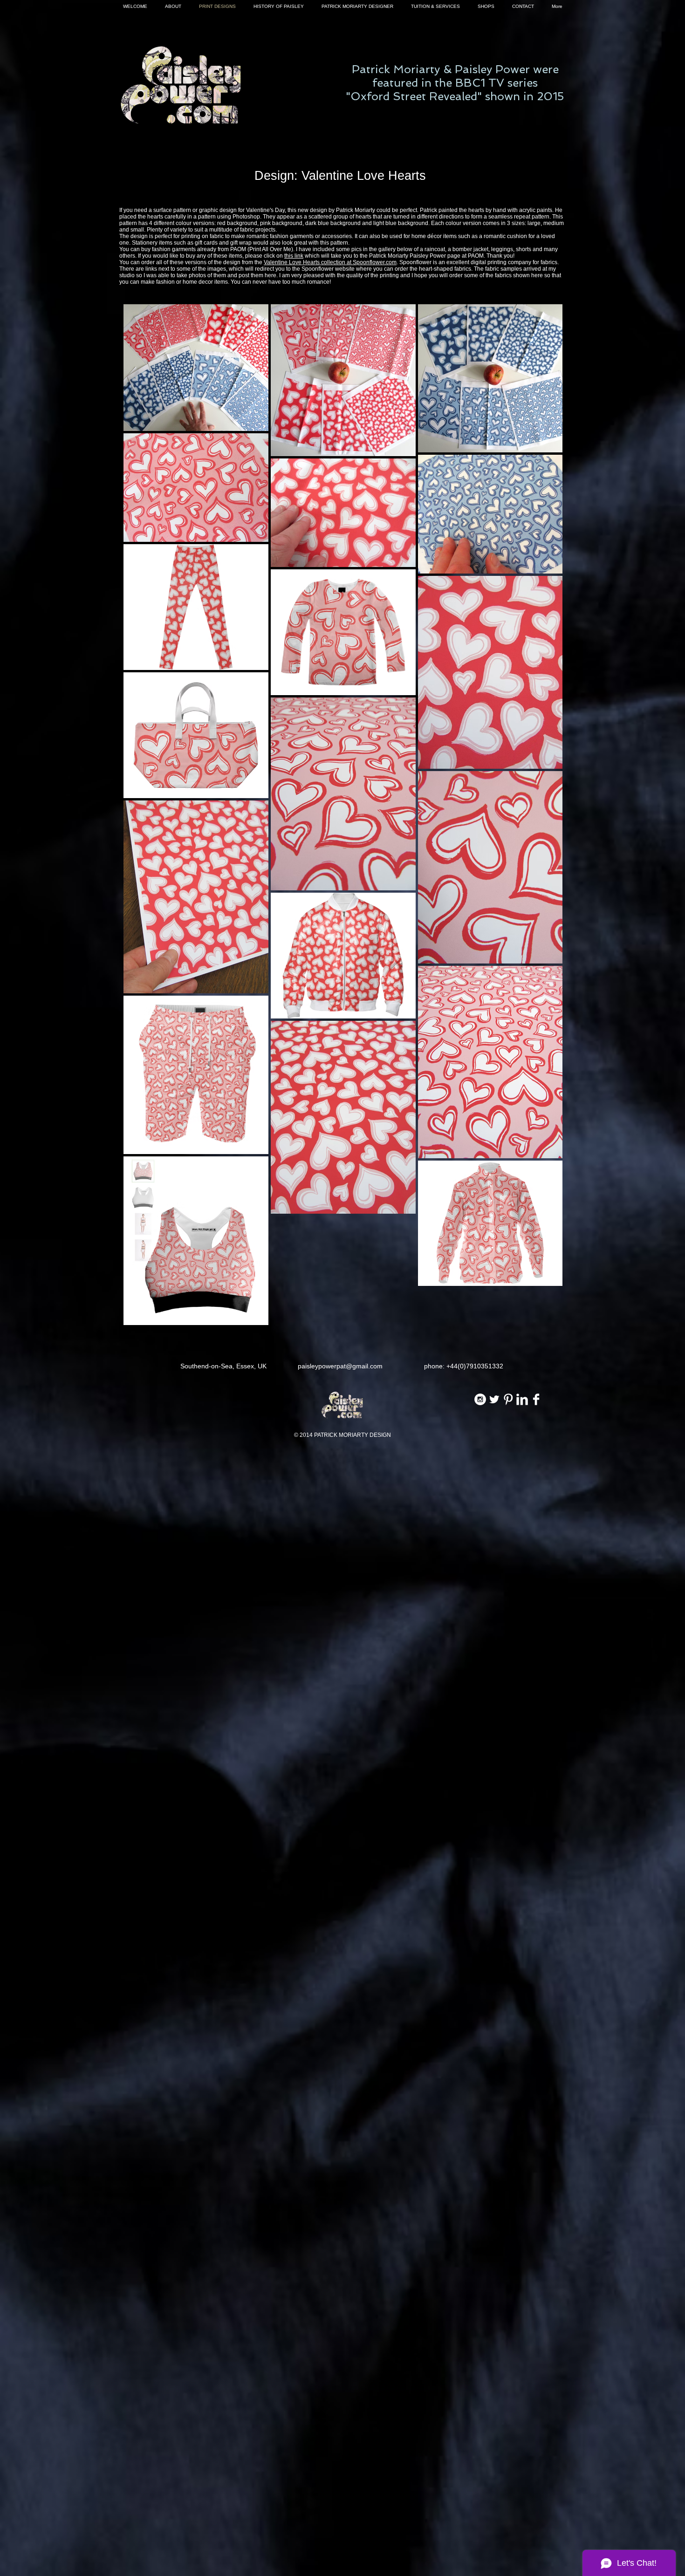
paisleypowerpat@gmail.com (340, 1366)
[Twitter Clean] (494, 1399)
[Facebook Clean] (536, 1399)
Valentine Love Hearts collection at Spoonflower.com (330, 262)
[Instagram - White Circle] (480, 1399)
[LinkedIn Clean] (522, 1399)
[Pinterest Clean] (508, 1399)
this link (294, 256)
